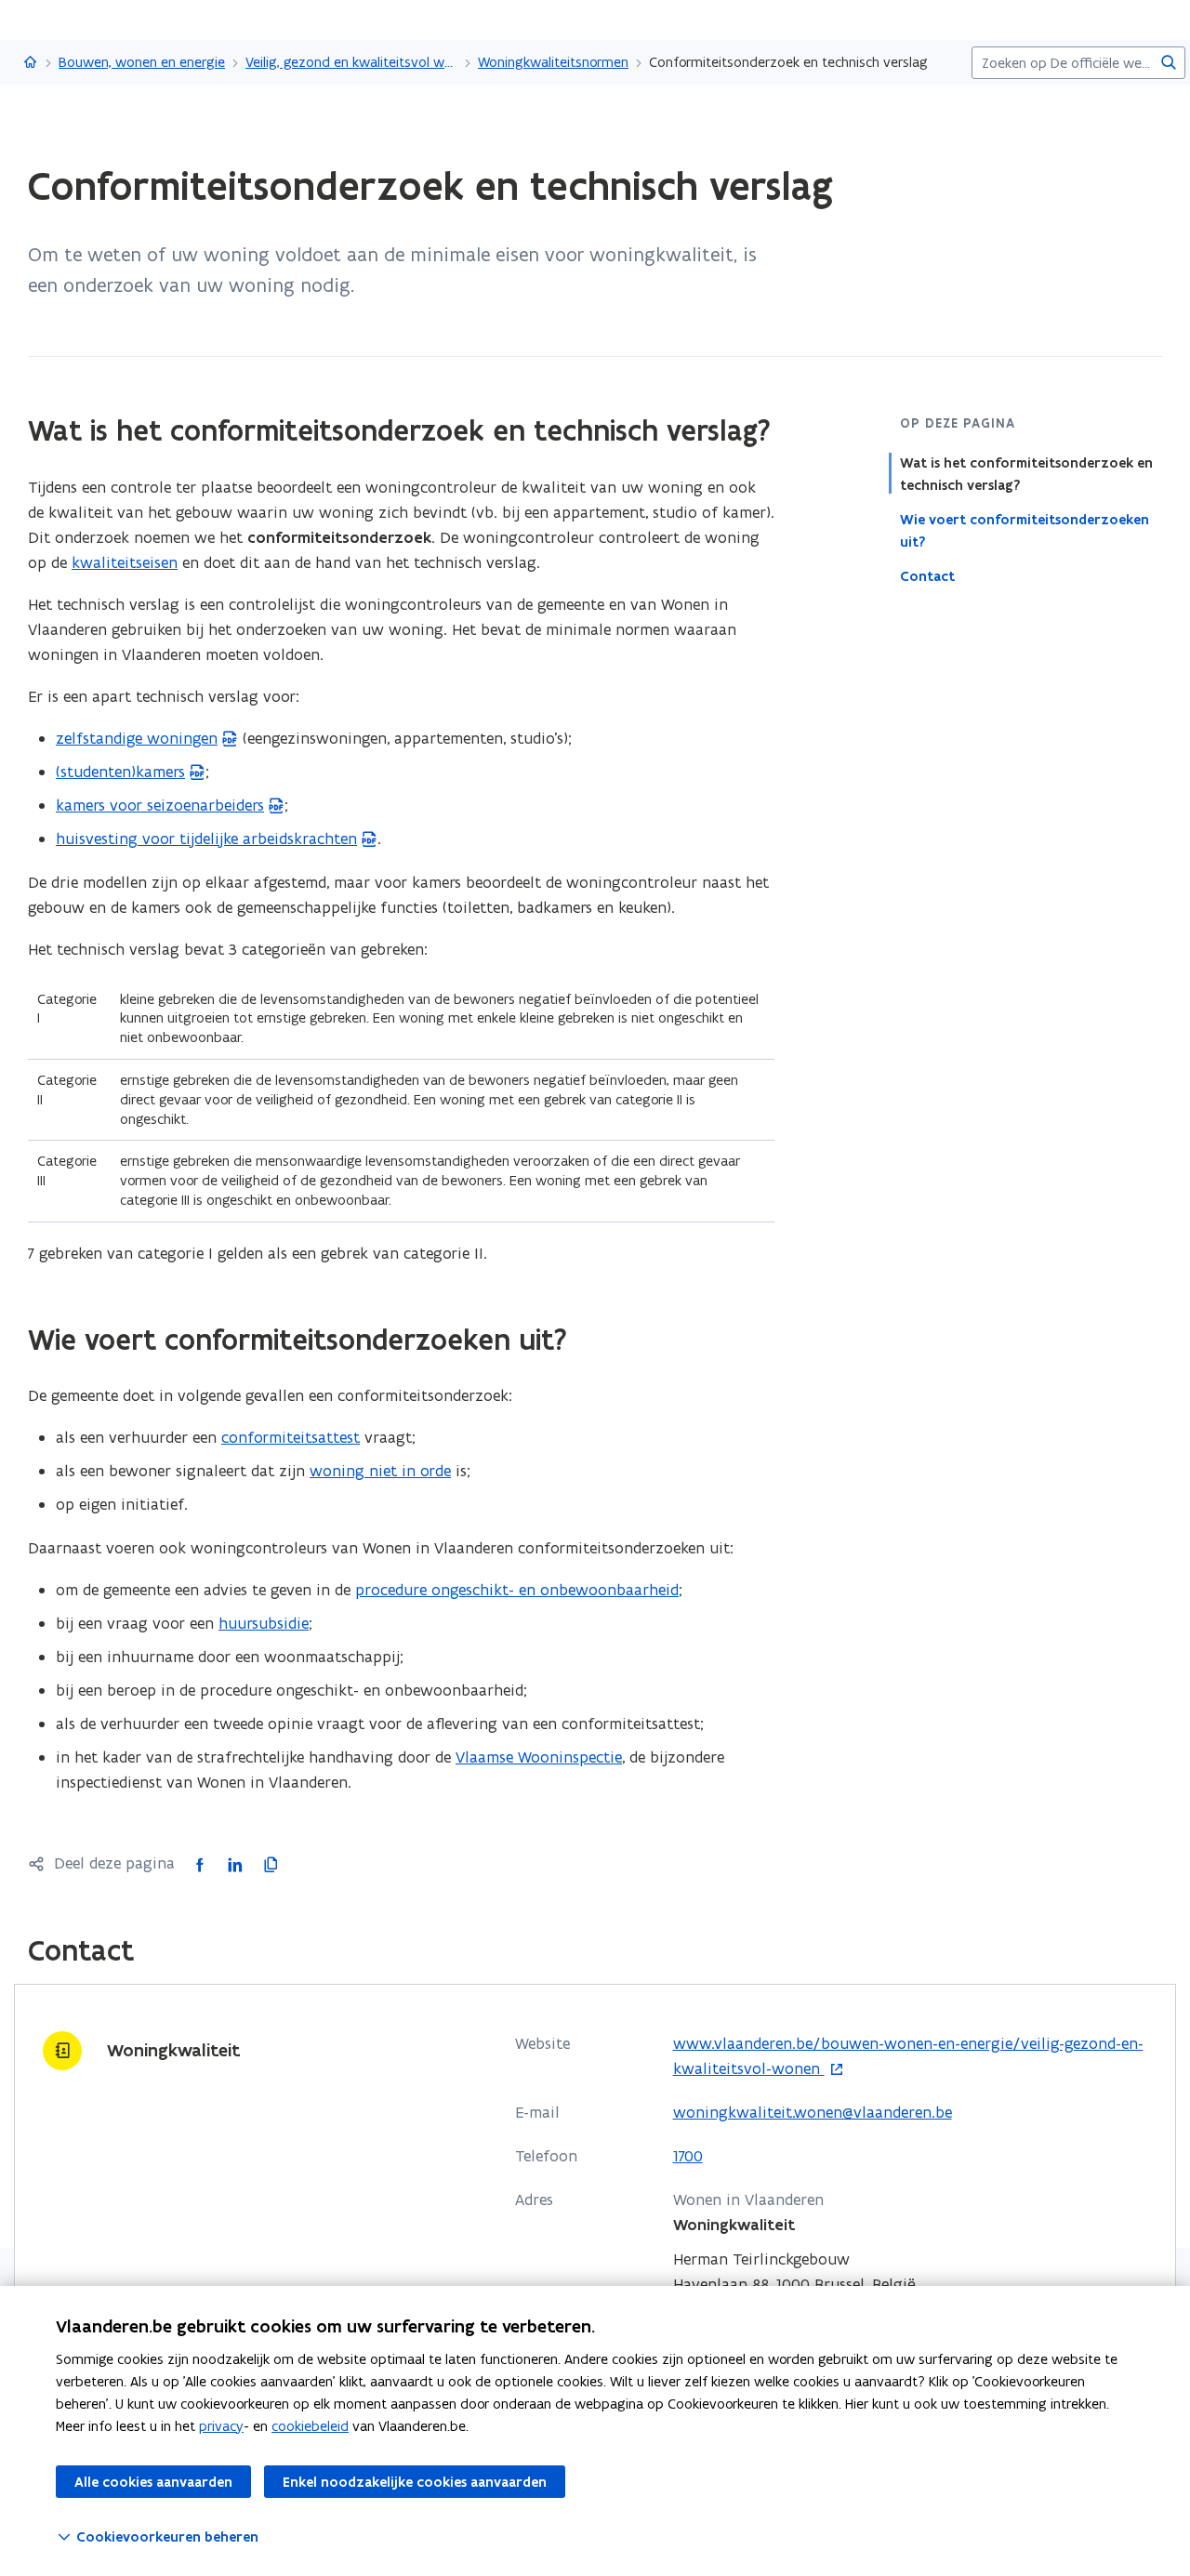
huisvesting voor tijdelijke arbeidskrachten (206, 839)
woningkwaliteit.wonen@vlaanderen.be (813, 2112)
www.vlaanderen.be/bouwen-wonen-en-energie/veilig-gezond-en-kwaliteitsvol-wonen (908, 2057)
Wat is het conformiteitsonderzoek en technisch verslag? (1026, 474)
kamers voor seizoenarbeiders (160, 805)
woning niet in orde (380, 1471)
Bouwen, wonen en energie (142, 62)
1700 (688, 2156)
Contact (927, 576)
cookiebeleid (310, 2426)
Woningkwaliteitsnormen (553, 62)
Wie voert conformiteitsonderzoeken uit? (1025, 531)
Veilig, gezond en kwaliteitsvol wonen (351, 62)
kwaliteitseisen (125, 562)
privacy (221, 2426)
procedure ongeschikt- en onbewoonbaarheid (517, 1590)
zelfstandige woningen (137, 738)
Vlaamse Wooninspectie (539, 1757)
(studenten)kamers (120, 772)
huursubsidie (264, 1623)
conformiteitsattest (291, 1437)
